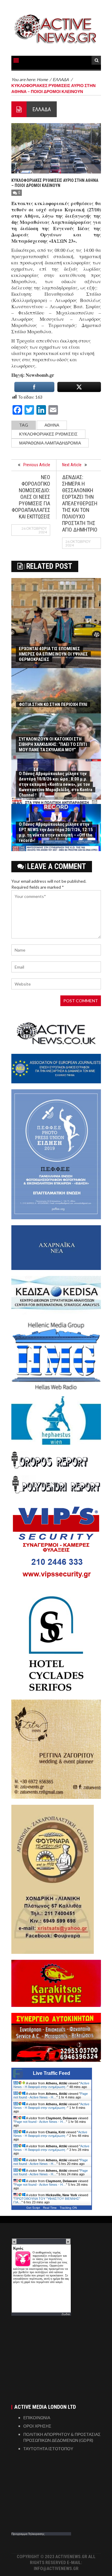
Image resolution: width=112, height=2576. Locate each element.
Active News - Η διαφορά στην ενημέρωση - (51, 2085)
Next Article (72, 465)
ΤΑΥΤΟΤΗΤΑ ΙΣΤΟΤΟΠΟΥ (48, 2449)
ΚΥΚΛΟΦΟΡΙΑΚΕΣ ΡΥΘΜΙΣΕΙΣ (48, 434)
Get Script (33, 2208)
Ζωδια (66, 2314)
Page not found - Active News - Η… (51, 2095)
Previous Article (37, 465)
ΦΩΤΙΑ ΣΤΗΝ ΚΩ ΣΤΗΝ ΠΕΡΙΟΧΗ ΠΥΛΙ (53, 704)
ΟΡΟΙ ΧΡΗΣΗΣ (37, 2426)
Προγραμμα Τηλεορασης (28, 2534)
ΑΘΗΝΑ (52, 425)
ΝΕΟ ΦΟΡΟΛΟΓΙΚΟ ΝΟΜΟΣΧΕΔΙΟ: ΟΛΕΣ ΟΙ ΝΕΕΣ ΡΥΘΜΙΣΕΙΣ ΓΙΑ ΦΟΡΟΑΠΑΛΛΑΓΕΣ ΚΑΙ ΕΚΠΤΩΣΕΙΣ (31, 497)
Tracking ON (68, 2208)
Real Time (50, 2208)
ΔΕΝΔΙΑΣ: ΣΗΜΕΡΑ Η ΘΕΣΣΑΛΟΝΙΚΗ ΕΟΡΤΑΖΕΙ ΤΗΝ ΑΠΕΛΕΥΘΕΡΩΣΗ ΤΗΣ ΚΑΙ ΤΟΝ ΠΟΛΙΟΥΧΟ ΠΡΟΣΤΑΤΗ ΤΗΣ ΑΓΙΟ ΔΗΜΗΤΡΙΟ (80, 503)
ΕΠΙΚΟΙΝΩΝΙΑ (37, 2418)
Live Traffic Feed (52, 2073)
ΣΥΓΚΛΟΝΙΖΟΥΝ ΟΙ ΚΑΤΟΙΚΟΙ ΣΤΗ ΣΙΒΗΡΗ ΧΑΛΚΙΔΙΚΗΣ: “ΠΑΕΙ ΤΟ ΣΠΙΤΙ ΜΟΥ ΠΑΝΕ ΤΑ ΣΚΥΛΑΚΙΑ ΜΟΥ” (53, 744)
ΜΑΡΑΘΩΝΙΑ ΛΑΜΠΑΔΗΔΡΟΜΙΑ (50, 443)
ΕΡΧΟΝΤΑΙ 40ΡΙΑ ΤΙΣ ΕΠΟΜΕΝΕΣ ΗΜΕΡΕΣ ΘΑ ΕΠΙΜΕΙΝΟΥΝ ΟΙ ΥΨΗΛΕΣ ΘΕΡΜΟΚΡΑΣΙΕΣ (53, 654)
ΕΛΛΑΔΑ (42, 109)
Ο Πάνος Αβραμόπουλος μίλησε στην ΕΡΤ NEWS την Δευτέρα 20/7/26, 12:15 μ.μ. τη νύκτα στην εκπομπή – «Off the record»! (56, 832)
